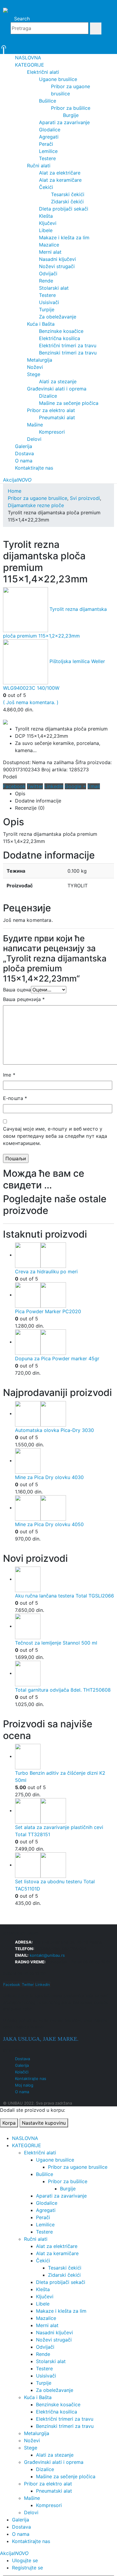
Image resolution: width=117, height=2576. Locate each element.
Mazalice (49, 245)
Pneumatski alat (57, 417)
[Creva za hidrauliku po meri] (64, 1255)
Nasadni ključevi (57, 259)
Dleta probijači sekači (64, 209)
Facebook (14, 786)
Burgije (71, 115)
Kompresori (52, 432)
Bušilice (48, 101)
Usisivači (49, 302)
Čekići (46, 187)
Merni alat (50, 252)
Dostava (24, 453)
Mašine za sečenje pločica (69, 403)
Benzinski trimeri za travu (68, 353)
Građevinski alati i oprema (57, 389)
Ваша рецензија (24, 999)
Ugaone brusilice (58, 79)
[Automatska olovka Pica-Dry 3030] (64, 1414)
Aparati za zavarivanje (64, 122)
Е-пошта (15, 1098)
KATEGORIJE (30, 65)
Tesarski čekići (68, 194)
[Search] (96, 28)
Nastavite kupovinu (44, 2123)
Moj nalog (24, 2085)
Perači (46, 144)
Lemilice (48, 151)
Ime (9, 1075)
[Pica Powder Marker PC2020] (64, 1295)
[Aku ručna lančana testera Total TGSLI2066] (64, 1579)
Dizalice (48, 396)
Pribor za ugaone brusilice (78, 2167)
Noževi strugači (57, 266)
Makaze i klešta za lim (64, 238)
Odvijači (48, 273)
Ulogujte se (25, 2560)
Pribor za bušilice (71, 108)
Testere (47, 158)
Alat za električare (60, 173)
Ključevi (48, 223)
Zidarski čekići (67, 202)
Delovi (34, 439)
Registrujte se (27, 2568)
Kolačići (22, 2072)
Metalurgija (40, 360)
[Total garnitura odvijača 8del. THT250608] (64, 1674)
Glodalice (50, 130)
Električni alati (43, 72)
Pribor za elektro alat (51, 410)
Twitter (35, 786)
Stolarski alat (54, 288)
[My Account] (58, 41)
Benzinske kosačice (61, 331)
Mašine (35, 425)
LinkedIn (54, 786)
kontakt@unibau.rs (47, 1955)
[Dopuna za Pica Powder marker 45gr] (64, 1342)
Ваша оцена (17, 990)
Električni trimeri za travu (68, 345)
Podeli (10, 777)
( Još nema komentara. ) (31, 702)
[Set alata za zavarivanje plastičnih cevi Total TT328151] (64, 1811)
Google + (75, 786)
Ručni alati (39, 166)
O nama (24, 461)
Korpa (9, 2123)
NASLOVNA (28, 58)
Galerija (24, 446)
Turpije (47, 309)
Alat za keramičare (60, 180)
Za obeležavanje (58, 317)
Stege (34, 374)
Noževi (35, 367)
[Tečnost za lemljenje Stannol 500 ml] (64, 1626)
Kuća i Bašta (41, 324)
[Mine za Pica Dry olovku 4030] (64, 1461)
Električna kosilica (60, 338)
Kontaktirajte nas (34, 468)
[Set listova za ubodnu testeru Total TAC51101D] (64, 1865)
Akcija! (17, 480)
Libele (46, 230)
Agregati (49, 137)
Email (94, 786)
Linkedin (43, 1984)
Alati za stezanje (58, 381)
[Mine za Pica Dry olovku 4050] (64, 1508)
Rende (46, 281)
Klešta (46, 216)
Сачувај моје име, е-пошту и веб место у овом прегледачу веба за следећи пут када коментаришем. (55, 1136)
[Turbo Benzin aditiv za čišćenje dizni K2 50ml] (64, 1757)
